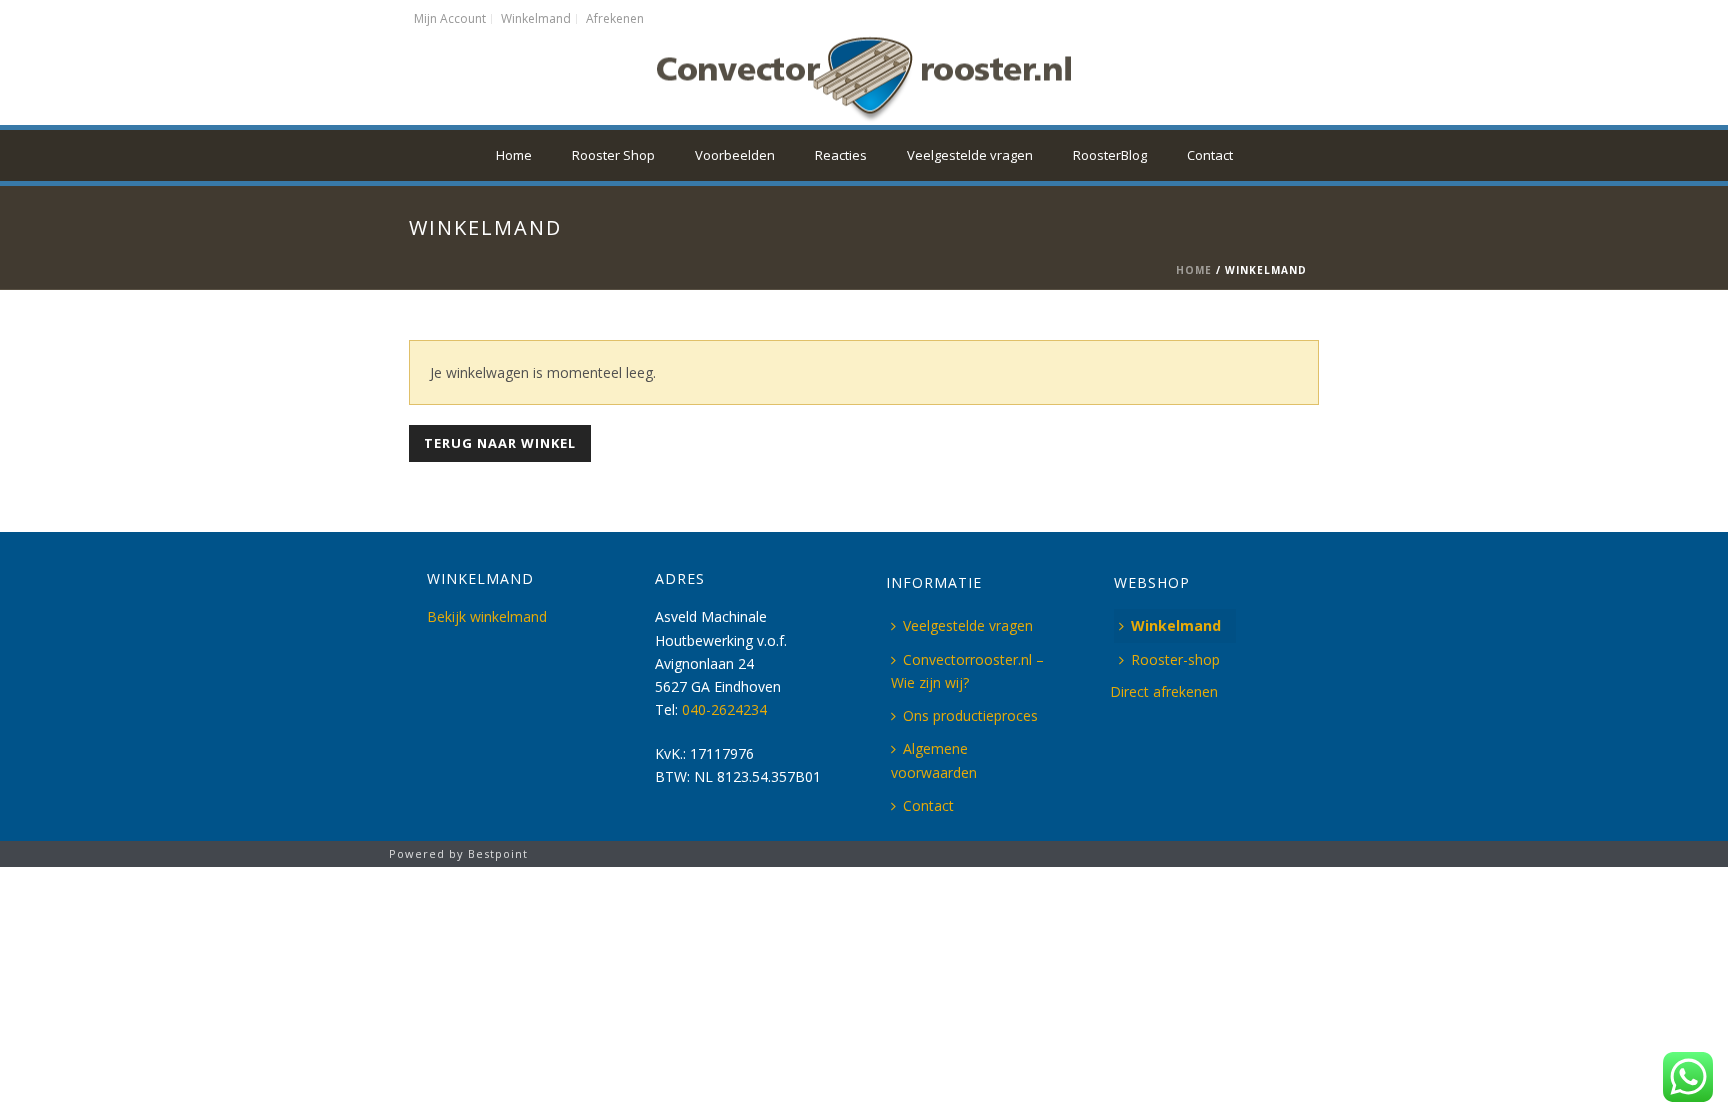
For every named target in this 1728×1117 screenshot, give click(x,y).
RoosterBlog (1110, 155)
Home (514, 155)
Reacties (841, 155)
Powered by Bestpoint (458, 853)
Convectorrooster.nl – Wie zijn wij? (967, 671)
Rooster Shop (613, 155)
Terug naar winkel (500, 443)
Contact (1210, 155)
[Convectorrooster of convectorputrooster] (864, 80)
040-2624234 (724, 709)
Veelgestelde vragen (970, 155)
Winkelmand (1176, 625)
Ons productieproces (970, 715)
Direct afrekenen (1164, 691)
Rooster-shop (1175, 659)
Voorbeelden (735, 155)
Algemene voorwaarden (934, 760)
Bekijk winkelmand (487, 616)
